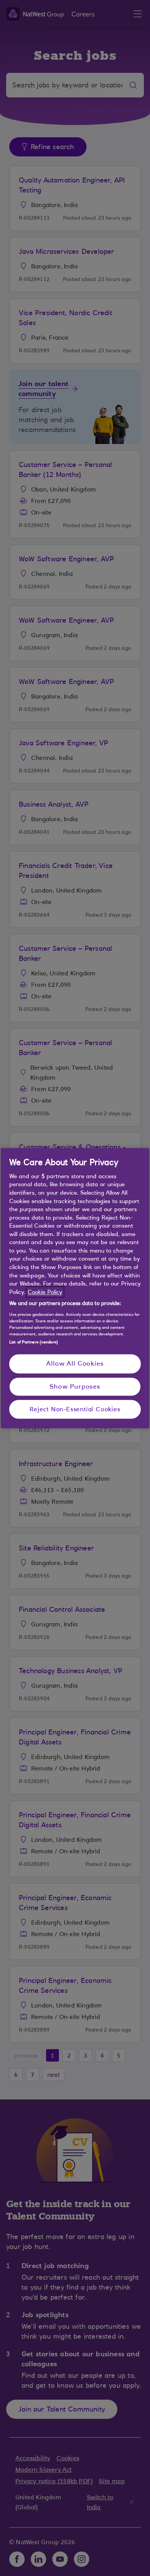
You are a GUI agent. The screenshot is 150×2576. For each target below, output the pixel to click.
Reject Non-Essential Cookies (75, 1409)
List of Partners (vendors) (34, 1342)
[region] (75, 1288)
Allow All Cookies (75, 1364)
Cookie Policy (45, 1292)
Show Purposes (75, 1386)
